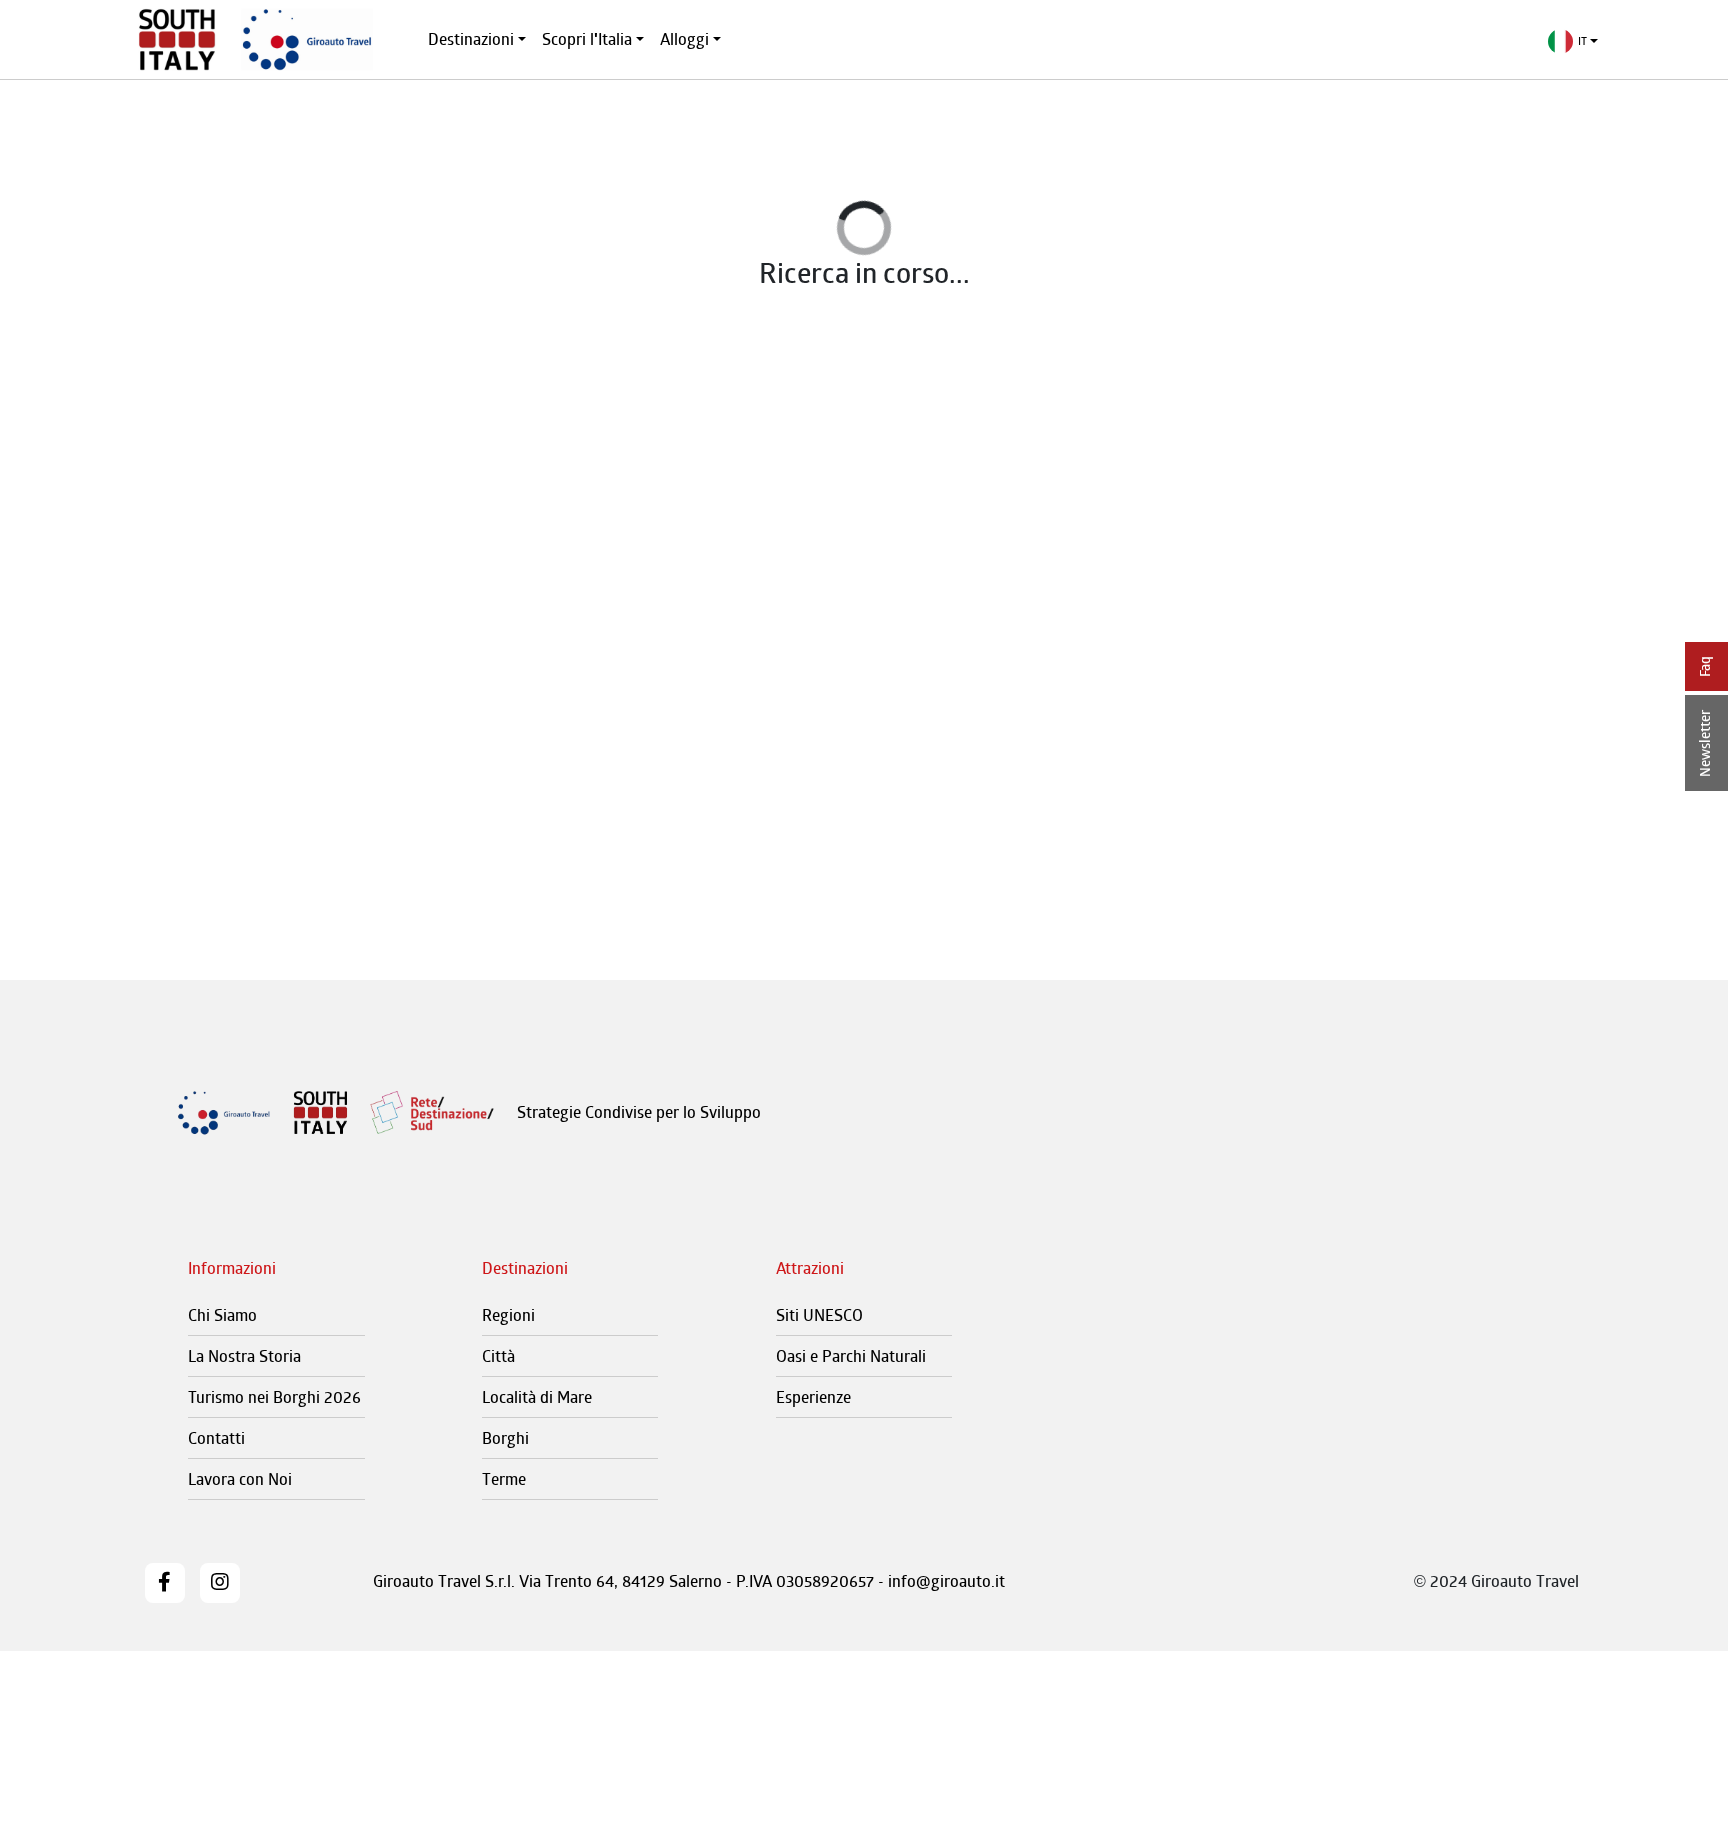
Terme (504, 1479)
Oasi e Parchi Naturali (851, 1356)
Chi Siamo (222, 1315)
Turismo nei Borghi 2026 (274, 1397)
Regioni (508, 1315)
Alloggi (684, 39)
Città (498, 1356)
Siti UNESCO (819, 1315)
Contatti (216, 1438)
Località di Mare (537, 1397)
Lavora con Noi (240, 1479)
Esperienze (813, 1397)
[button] (1573, 41)
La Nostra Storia (244, 1356)
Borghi (505, 1438)
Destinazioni (471, 39)
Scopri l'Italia (587, 39)
